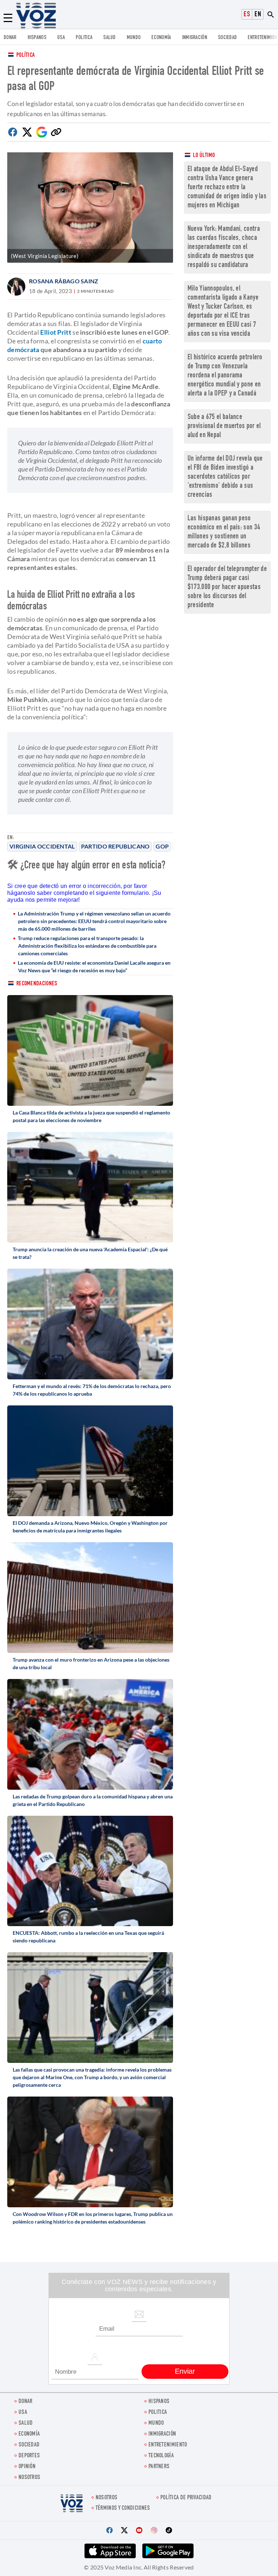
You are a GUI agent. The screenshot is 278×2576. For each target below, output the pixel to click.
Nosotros (29, 2478)
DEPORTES (29, 2456)
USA (61, 38)
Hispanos (37, 38)
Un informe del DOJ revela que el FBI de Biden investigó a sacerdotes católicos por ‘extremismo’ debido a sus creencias (225, 477)
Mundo (134, 38)
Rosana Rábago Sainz (64, 281)
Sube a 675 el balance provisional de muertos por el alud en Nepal (224, 426)
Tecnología (161, 2456)
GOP (162, 846)
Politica (84, 38)
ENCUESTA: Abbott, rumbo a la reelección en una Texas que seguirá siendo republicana (88, 1937)
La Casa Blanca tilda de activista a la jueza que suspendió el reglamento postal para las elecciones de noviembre (91, 1116)
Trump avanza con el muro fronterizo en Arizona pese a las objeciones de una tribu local (91, 1663)
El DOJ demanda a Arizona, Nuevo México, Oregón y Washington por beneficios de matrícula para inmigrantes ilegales (90, 1527)
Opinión (27, 2467)
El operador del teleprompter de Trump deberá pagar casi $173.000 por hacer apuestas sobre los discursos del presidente (227, 587)
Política (26, 56)
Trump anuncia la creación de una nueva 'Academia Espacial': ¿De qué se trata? (90, 1253)
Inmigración (195, 38)
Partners (159, 2467)
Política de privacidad (186, 2498)
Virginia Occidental (42, 846)
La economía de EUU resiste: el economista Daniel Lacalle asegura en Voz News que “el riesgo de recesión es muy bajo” (94, 966)
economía (161, 38)
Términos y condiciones (123, 2509)
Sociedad (227, 38)
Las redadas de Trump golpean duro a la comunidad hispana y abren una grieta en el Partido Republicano (93, 1800)
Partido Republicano (115, 846)
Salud (109, 38)
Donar (10, 38)
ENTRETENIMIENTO (168, 2445)
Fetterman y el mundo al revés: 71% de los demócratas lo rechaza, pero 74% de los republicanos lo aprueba (92, 1390)
